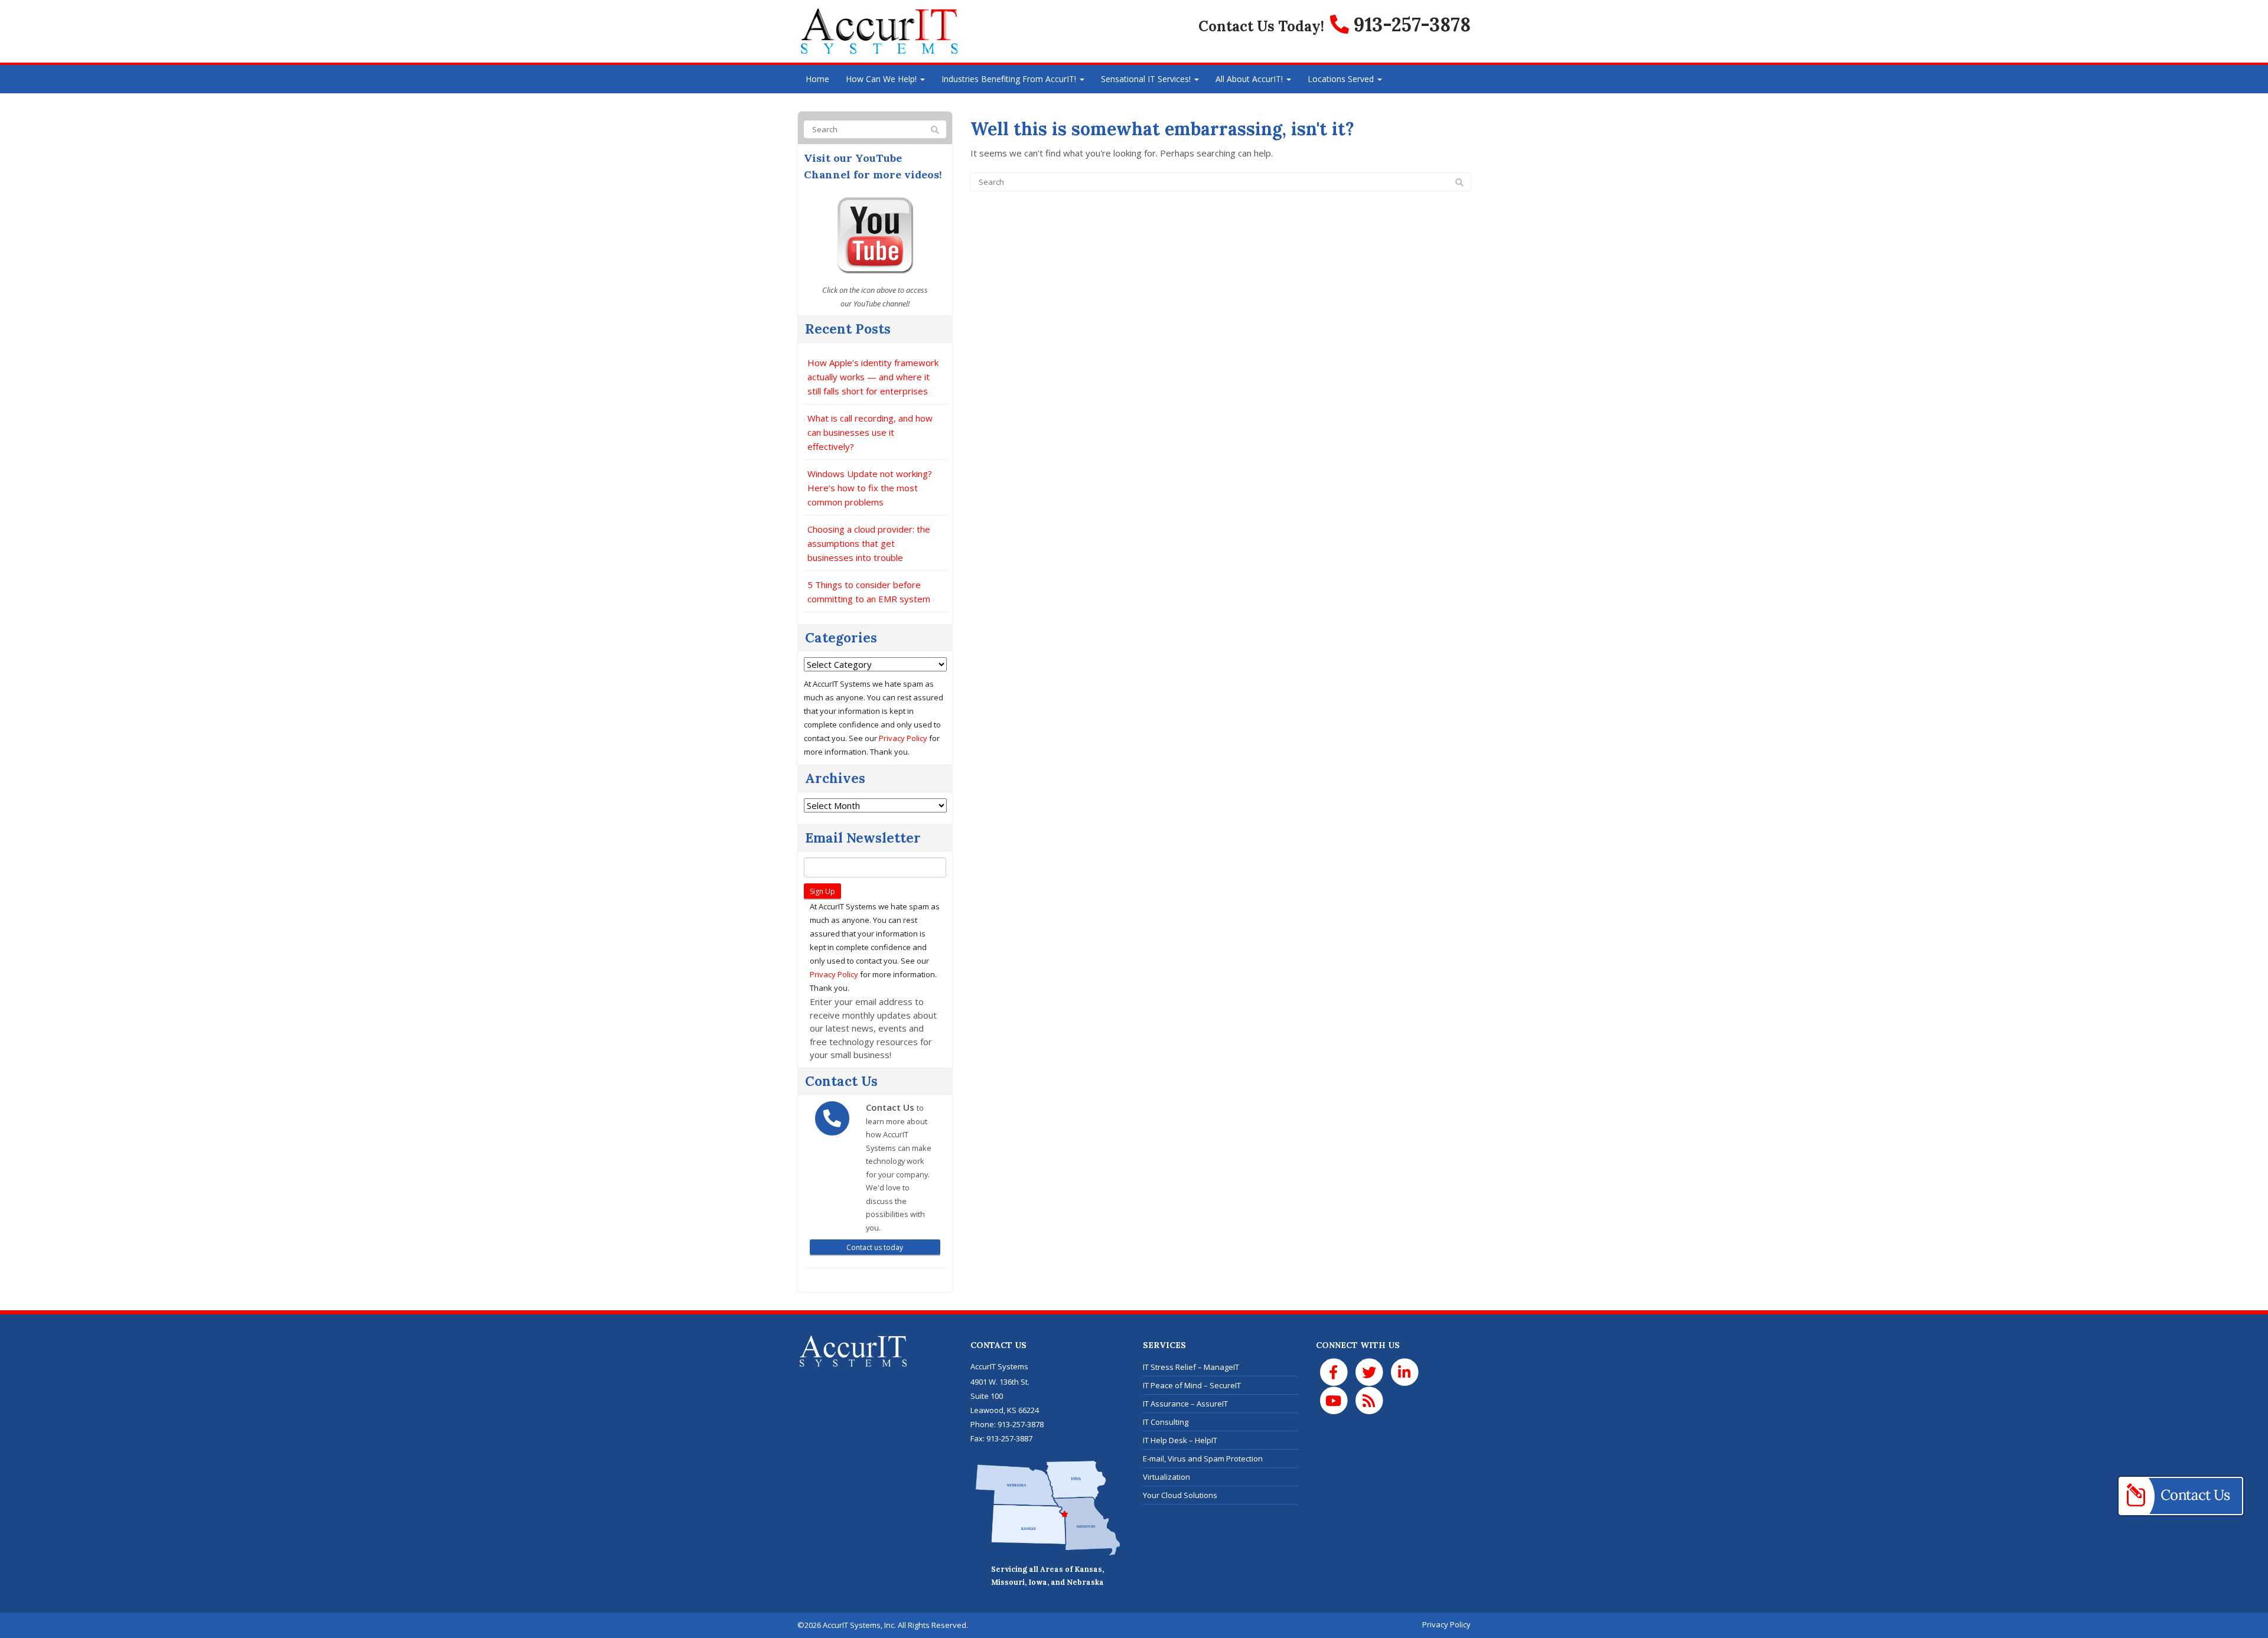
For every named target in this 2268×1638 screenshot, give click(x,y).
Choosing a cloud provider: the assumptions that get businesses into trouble (869, 543)
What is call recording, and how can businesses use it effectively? (870, 432)
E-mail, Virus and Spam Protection (1203, 1458)
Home (817, 79)
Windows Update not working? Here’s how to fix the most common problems (870, 488)
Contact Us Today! (1261, 26)
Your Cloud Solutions (1180, 1495)
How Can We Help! (882, 79)
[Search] (1459, 182)
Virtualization (1166, 1477)
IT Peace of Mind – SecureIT (1192, 1385)
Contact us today (875, 1247)
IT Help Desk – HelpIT (1180, 1440)
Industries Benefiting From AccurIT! (1010, 79)
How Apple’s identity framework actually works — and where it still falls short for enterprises (873, 377)
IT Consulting (1166, 1422)
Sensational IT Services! (1147, 79)
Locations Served (1342, 79)
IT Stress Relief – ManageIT (1191, 1367)
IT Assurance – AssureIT (1185, 1404)
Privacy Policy (903, 738)
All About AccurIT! (1250, 79)
